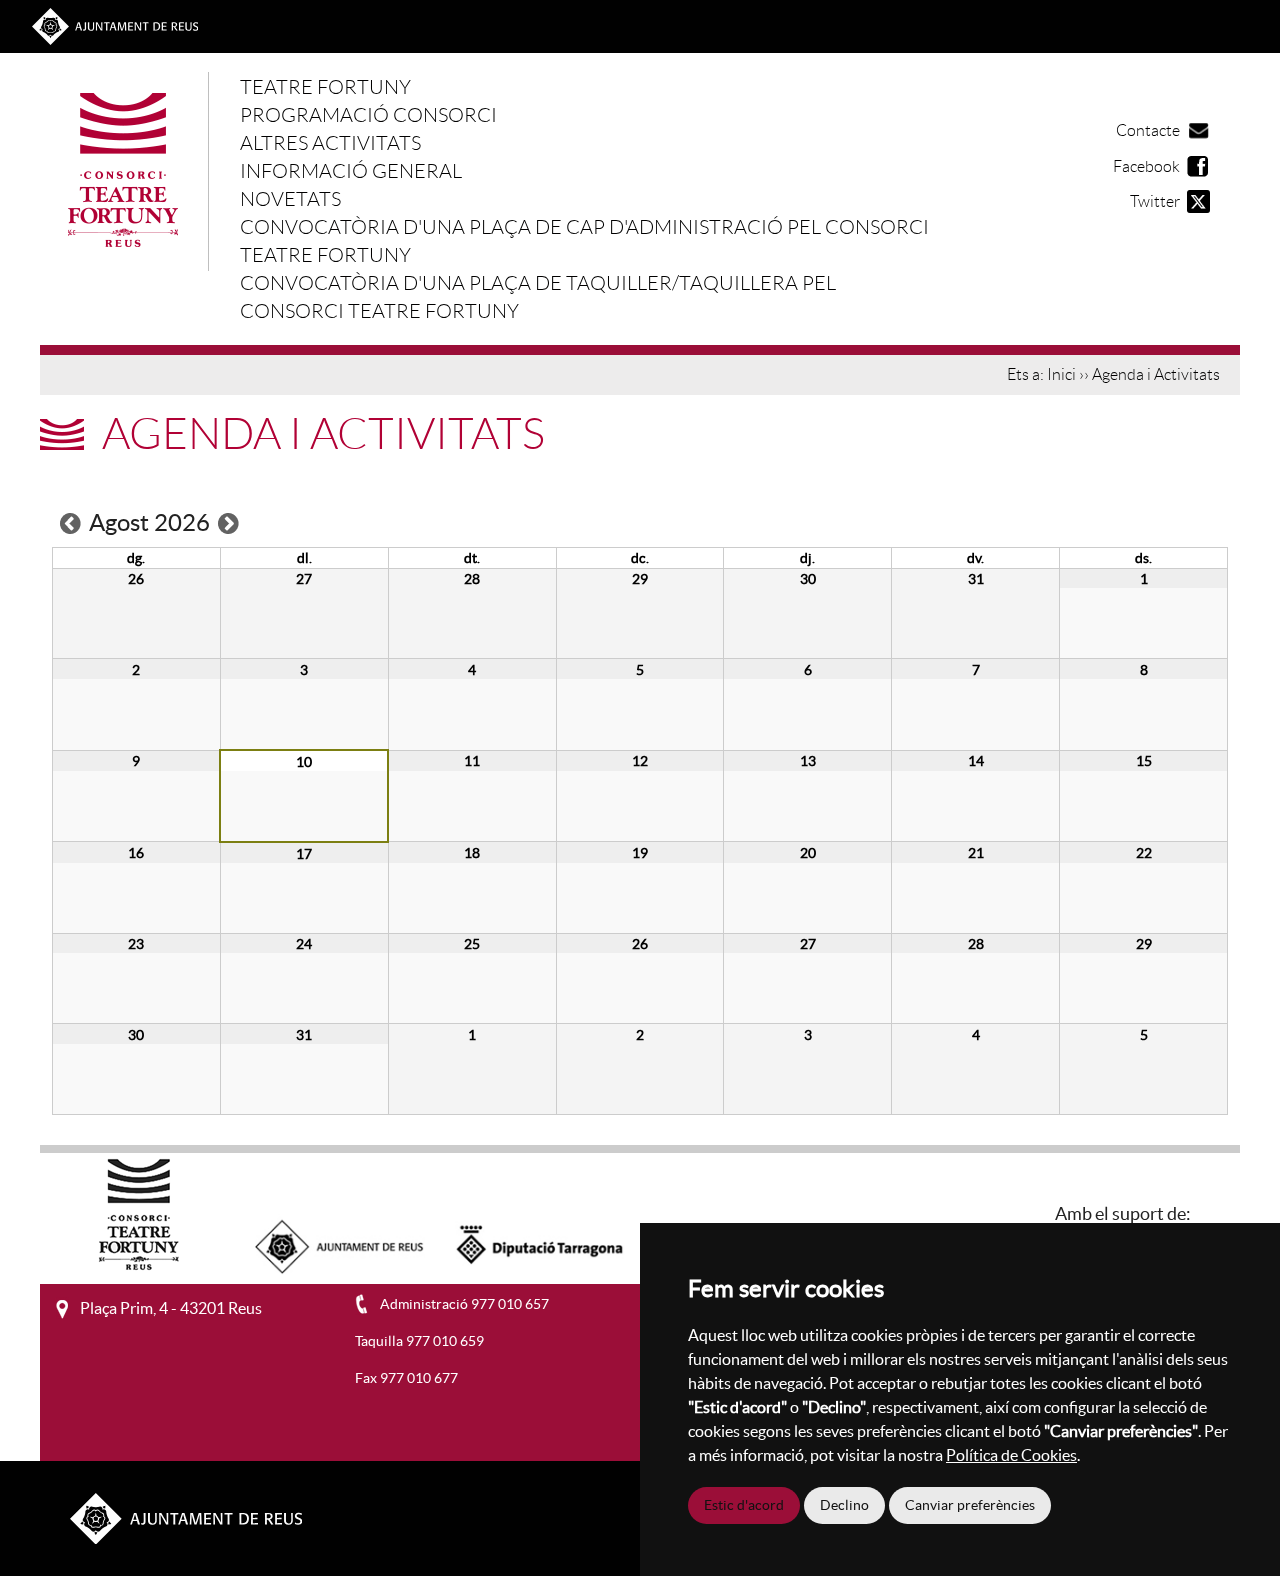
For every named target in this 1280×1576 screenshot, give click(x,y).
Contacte (1148, 130)
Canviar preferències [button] (970, 1505)
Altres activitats (330, 143)
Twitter (1155, 201)
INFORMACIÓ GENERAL (351, 171)
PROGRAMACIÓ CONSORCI (368, 115)
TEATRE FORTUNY (325, 87)
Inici (1061, 375)
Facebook (1146, 166)
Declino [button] (844, 1505)
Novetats (290, 199)
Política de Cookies (1011, 1455)
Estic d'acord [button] (744, 1505)
